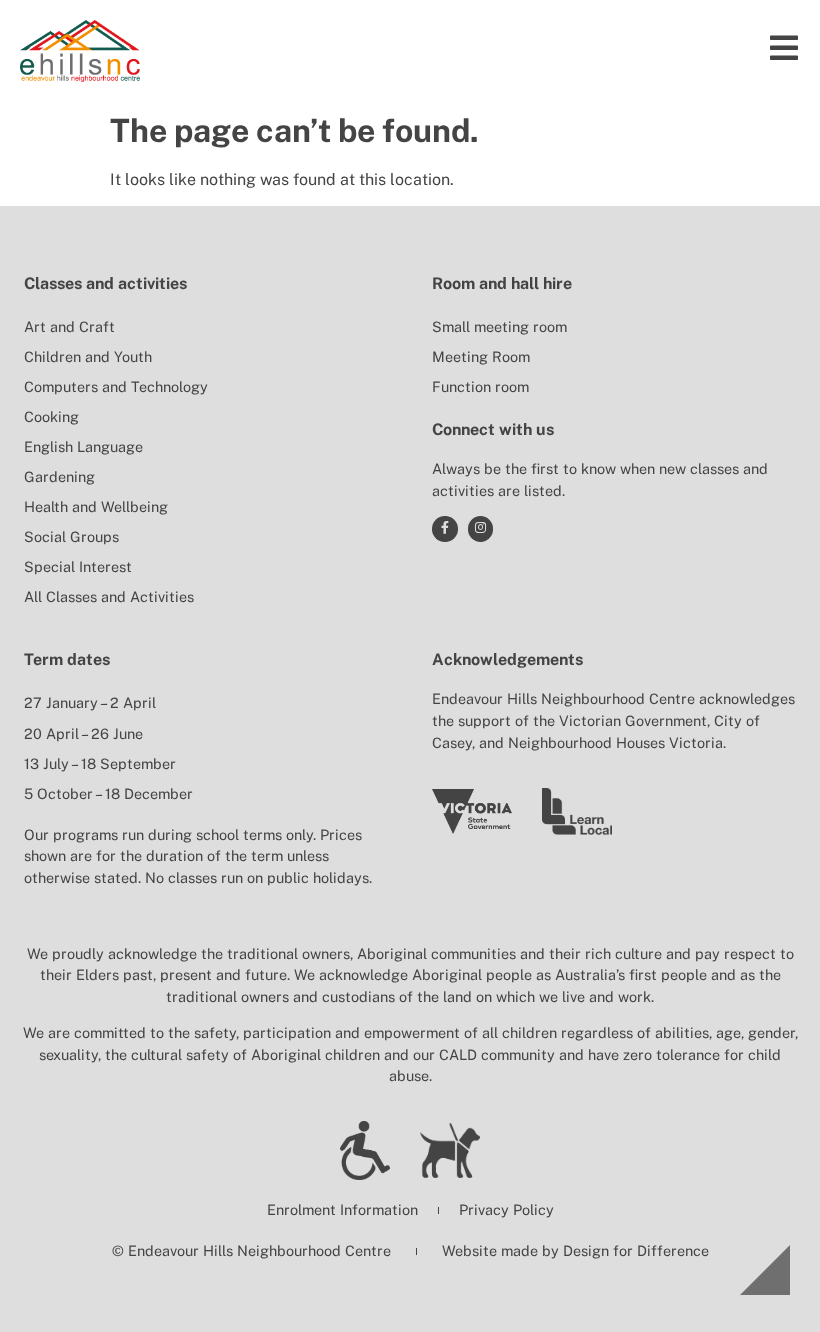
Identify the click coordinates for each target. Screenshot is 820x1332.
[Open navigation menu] (784, 48)
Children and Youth (88, 356)
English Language (83, 446)
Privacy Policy (506, 1209)
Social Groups (71, 536)
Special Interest (78, 566)
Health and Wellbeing (96, 506)
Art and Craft (69, 326)
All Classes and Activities (109, 596)
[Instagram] (481, 529)
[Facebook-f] (445, 529)
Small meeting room (499, 326)
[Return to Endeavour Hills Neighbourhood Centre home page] (80, 51)
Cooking (51, 416)
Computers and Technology (116, 386)
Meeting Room (481, 356)
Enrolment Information (342, 1209)
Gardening (59, 476)
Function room (480, 386)
